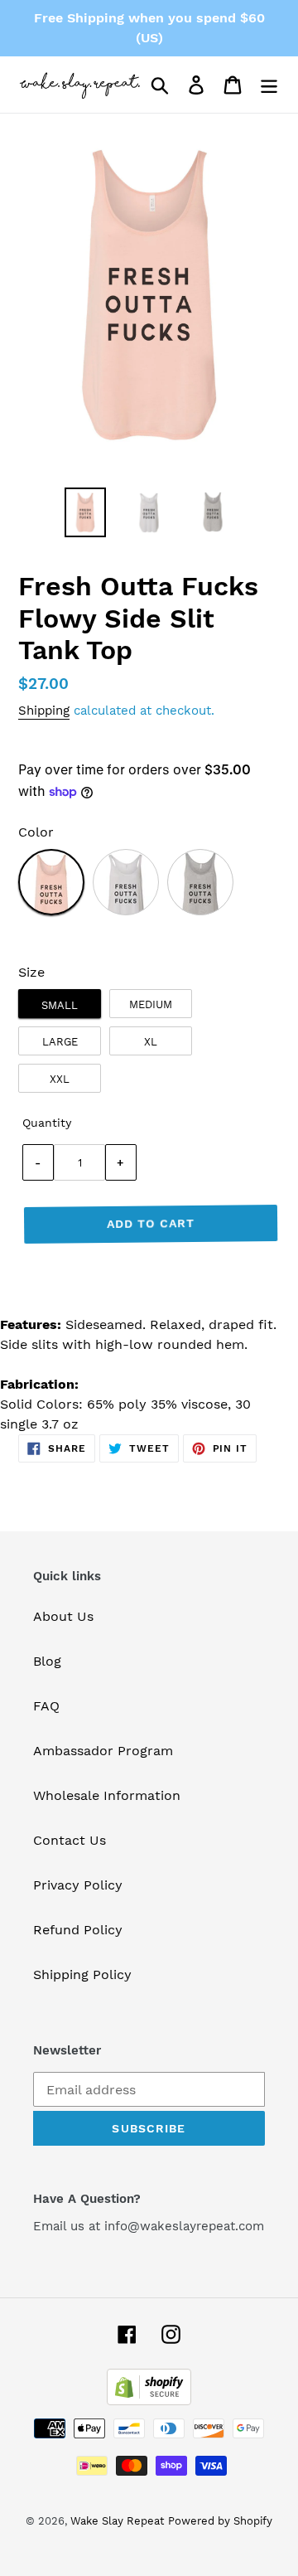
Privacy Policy (78, 1885)
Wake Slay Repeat (117, 2521)
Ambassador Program (103, 1751)
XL (151, 1042)
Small (60, 1005)
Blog (47, 1661)
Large (60, 1042)
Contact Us (70, 1840)
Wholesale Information (107, 1795)
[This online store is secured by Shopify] (149, 2401)
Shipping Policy (82, 1974)
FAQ (46, 1706)
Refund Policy (78, 1930)
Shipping (44, 711)
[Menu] (269, 85)
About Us (63, 1616)
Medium (151, 1004)
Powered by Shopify (220, 2521)
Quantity (47, 1123)
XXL (60, 1079)
